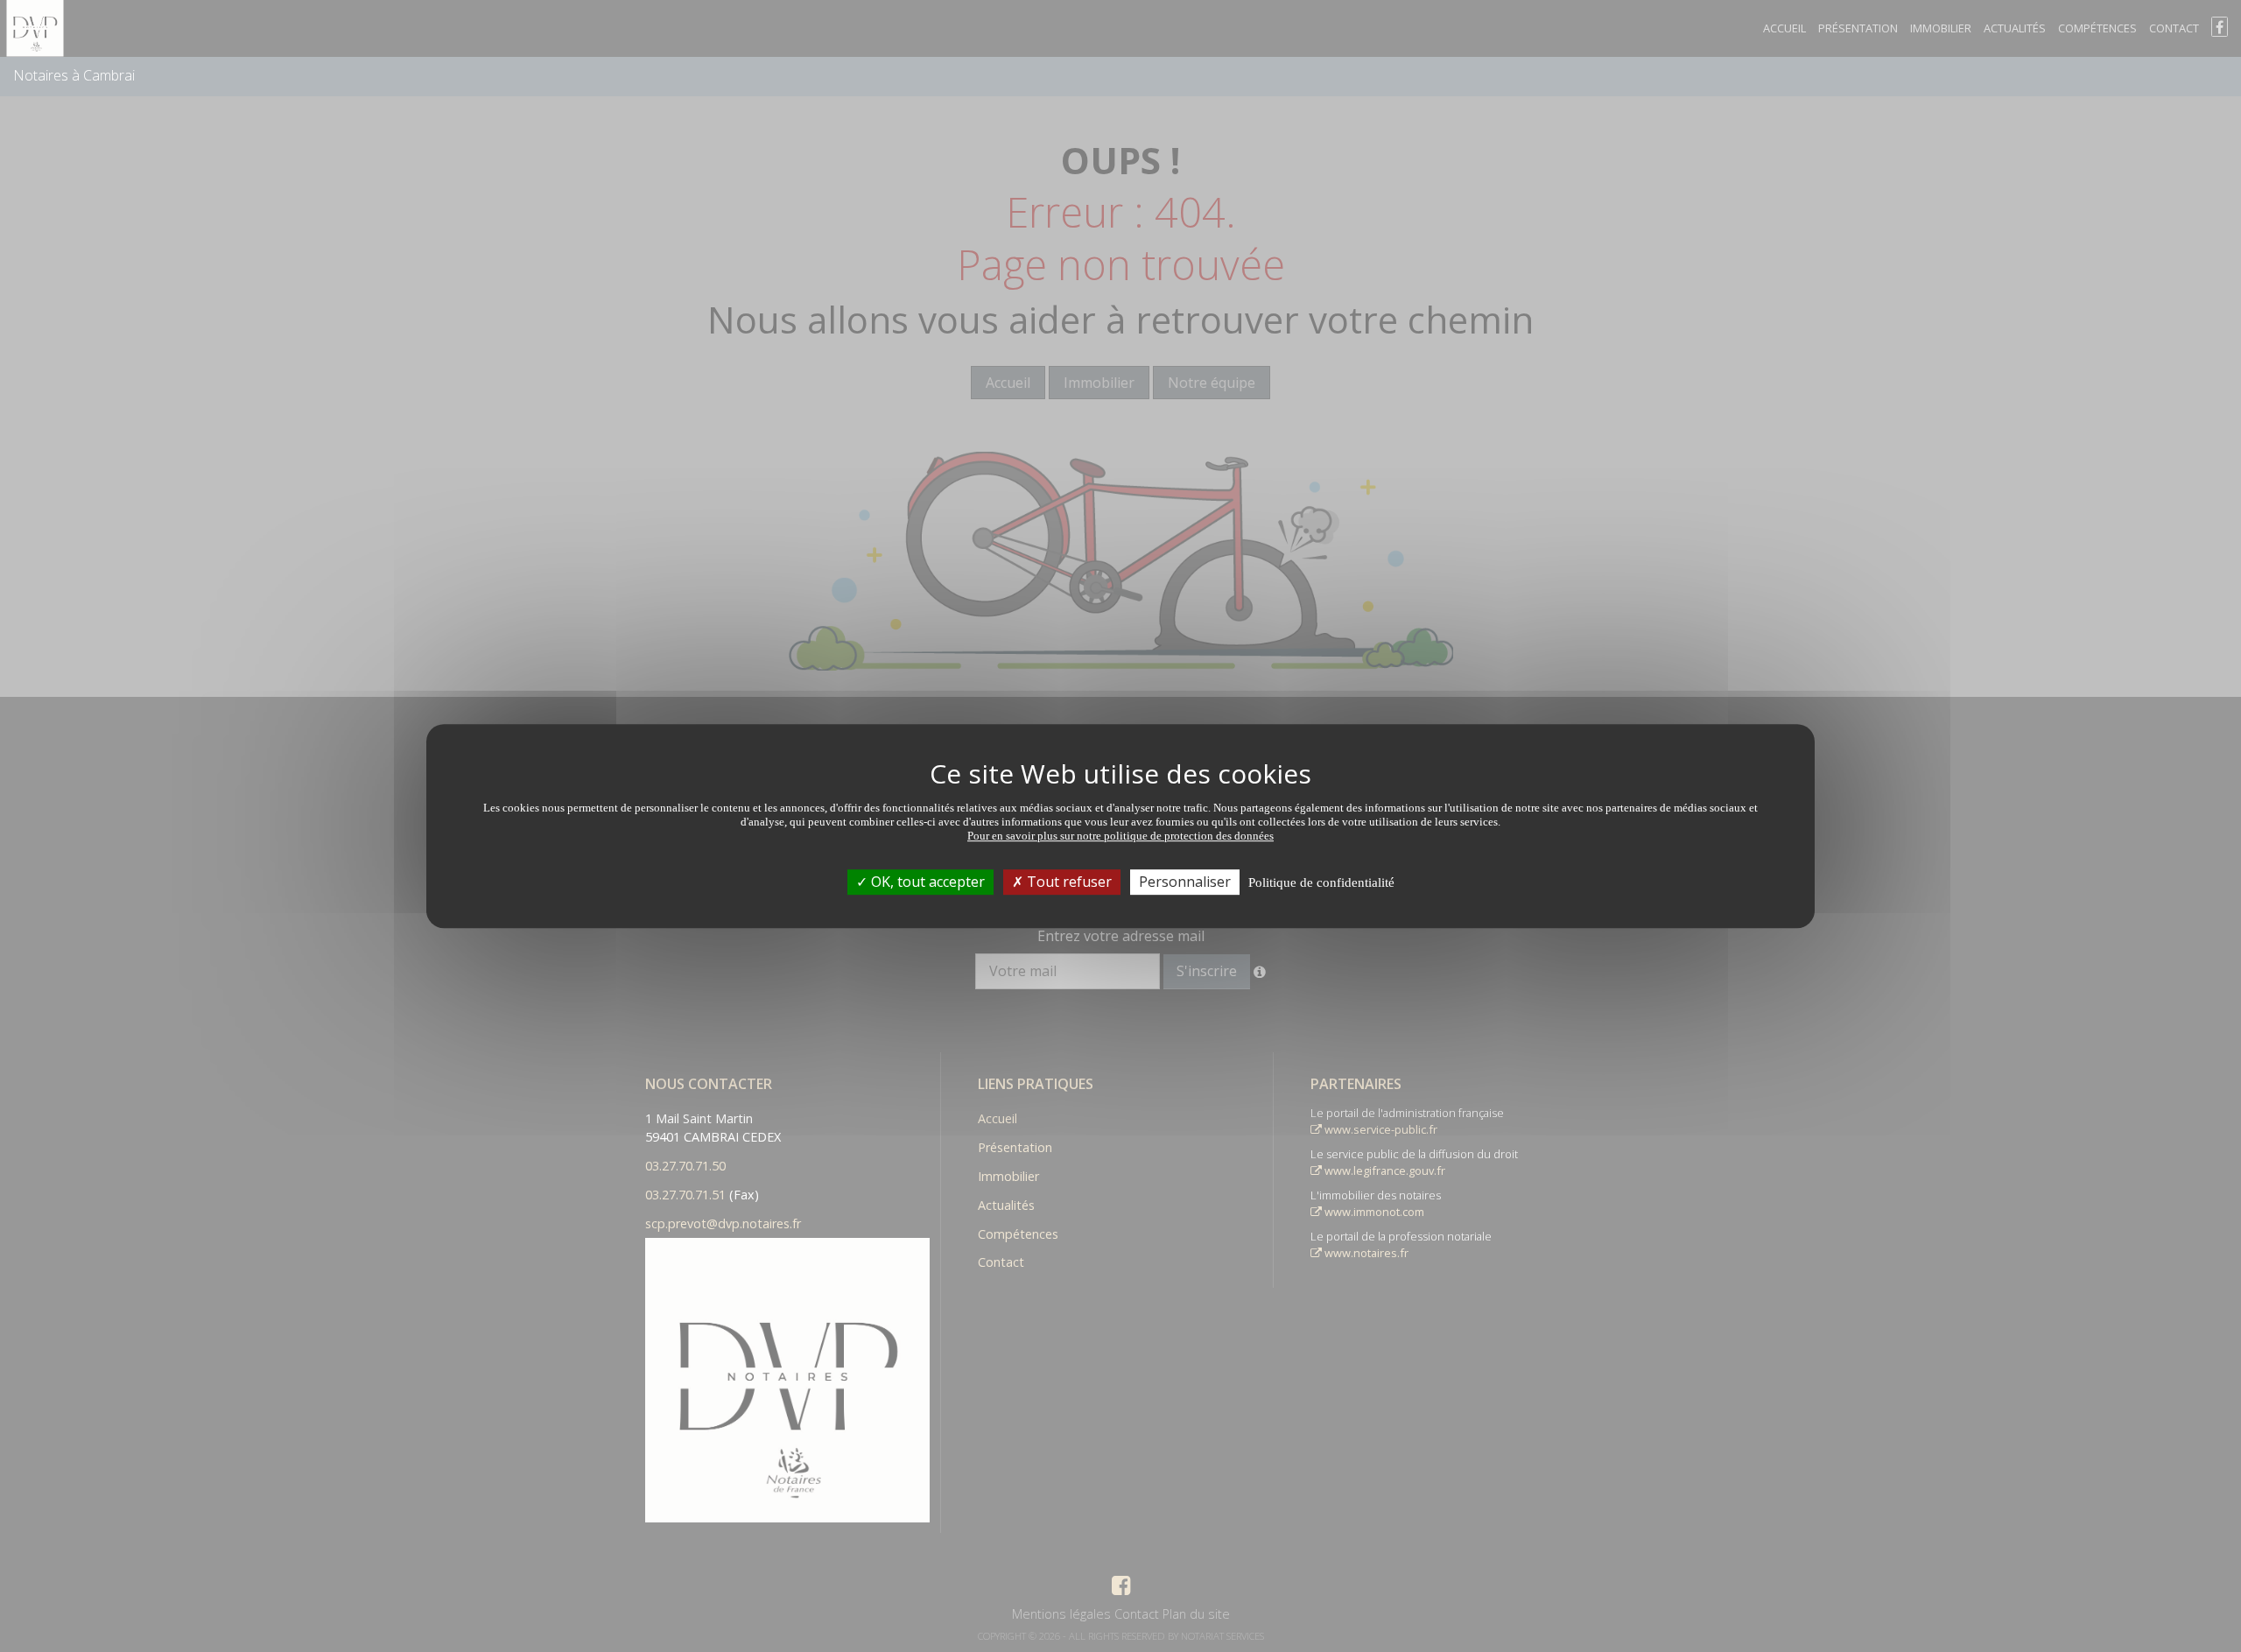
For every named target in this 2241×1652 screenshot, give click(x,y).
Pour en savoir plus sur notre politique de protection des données (1120, 836)
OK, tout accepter (926, 882)
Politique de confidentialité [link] (1321, 882)
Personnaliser (1185, 882)
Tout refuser (1068, 882)
